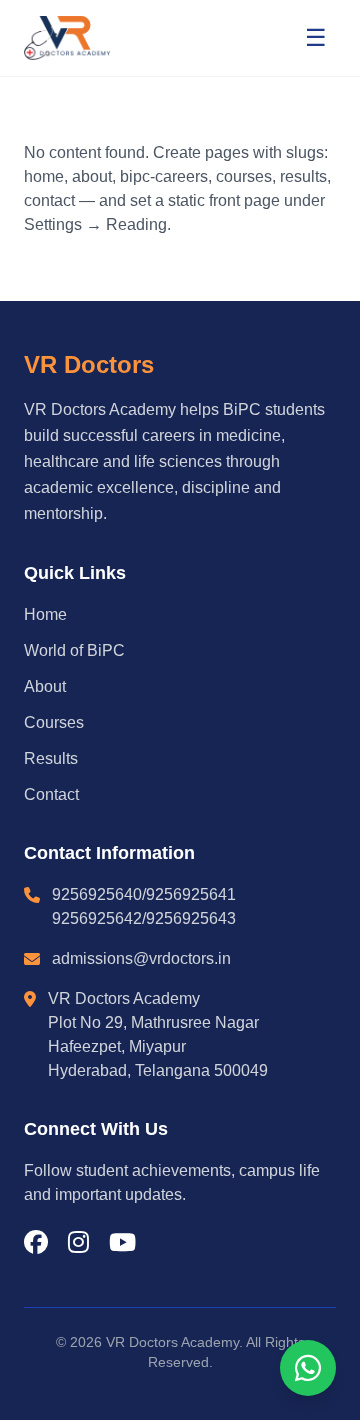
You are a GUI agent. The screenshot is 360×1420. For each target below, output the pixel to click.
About (45, 686)
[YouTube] (122, 1243)
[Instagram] (78, 1243)
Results (51, 758)
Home (45, 614)
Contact (51, 794)
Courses (54, 722)
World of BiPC (74, 650)
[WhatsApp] (308, 1368)
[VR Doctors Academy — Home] (67, 38)
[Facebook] (36, 1243)
